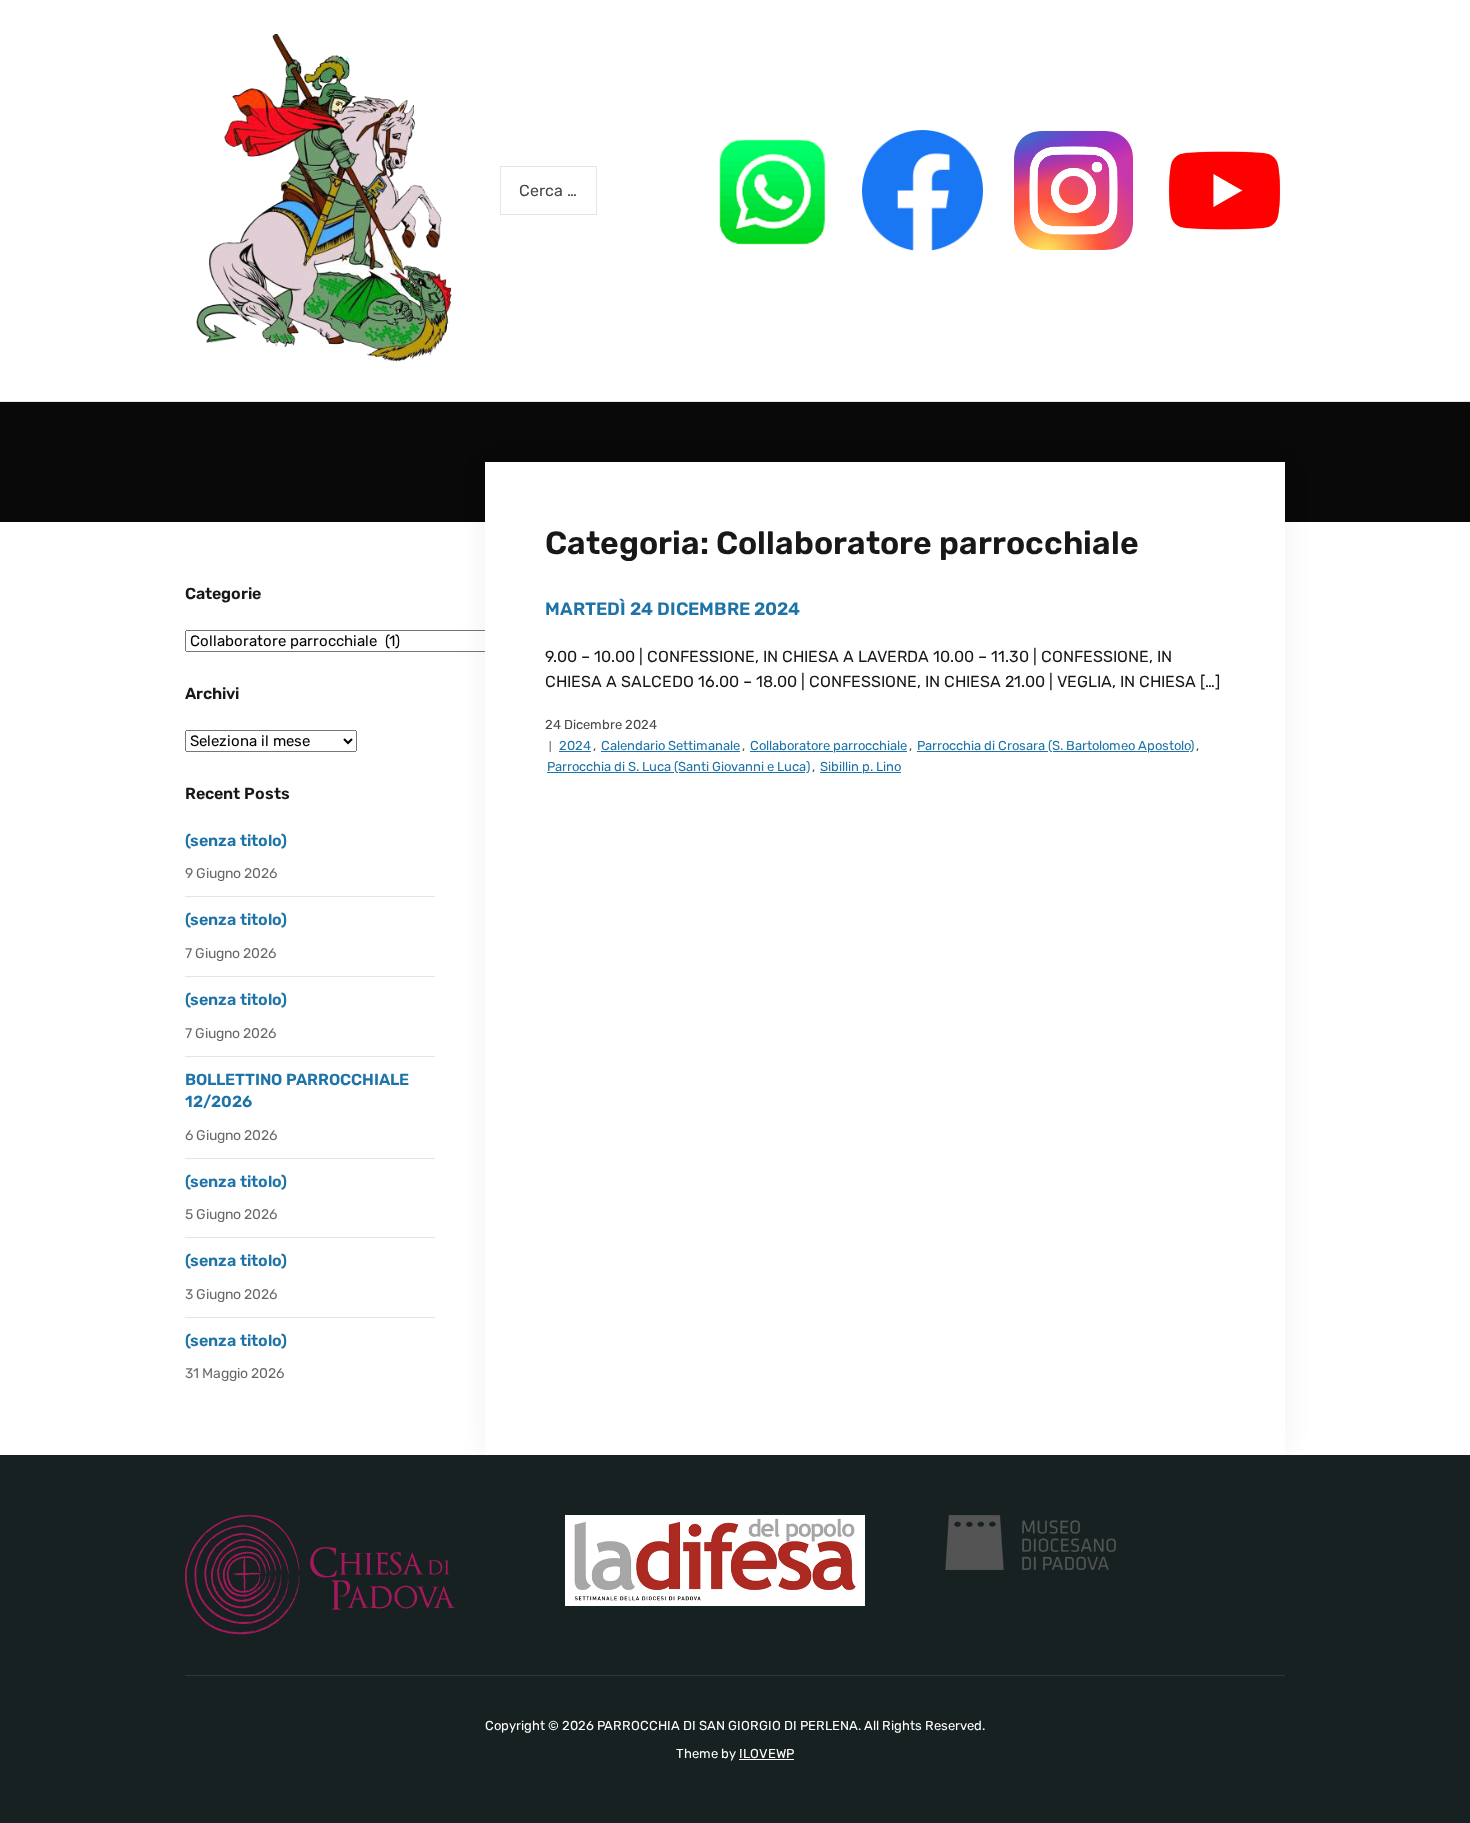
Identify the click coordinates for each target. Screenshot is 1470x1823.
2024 (575, 745)
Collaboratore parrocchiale (828, 745)
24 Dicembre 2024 (601, 724)
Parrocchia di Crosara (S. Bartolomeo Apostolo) (1055, 745)
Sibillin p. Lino (860, 766)
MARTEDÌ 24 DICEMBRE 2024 (672, 609)
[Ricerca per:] (548, 190)
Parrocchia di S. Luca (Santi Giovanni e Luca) (678, 766)
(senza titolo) (236, 840)
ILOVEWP (766, 1753)
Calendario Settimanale (670, 745)
